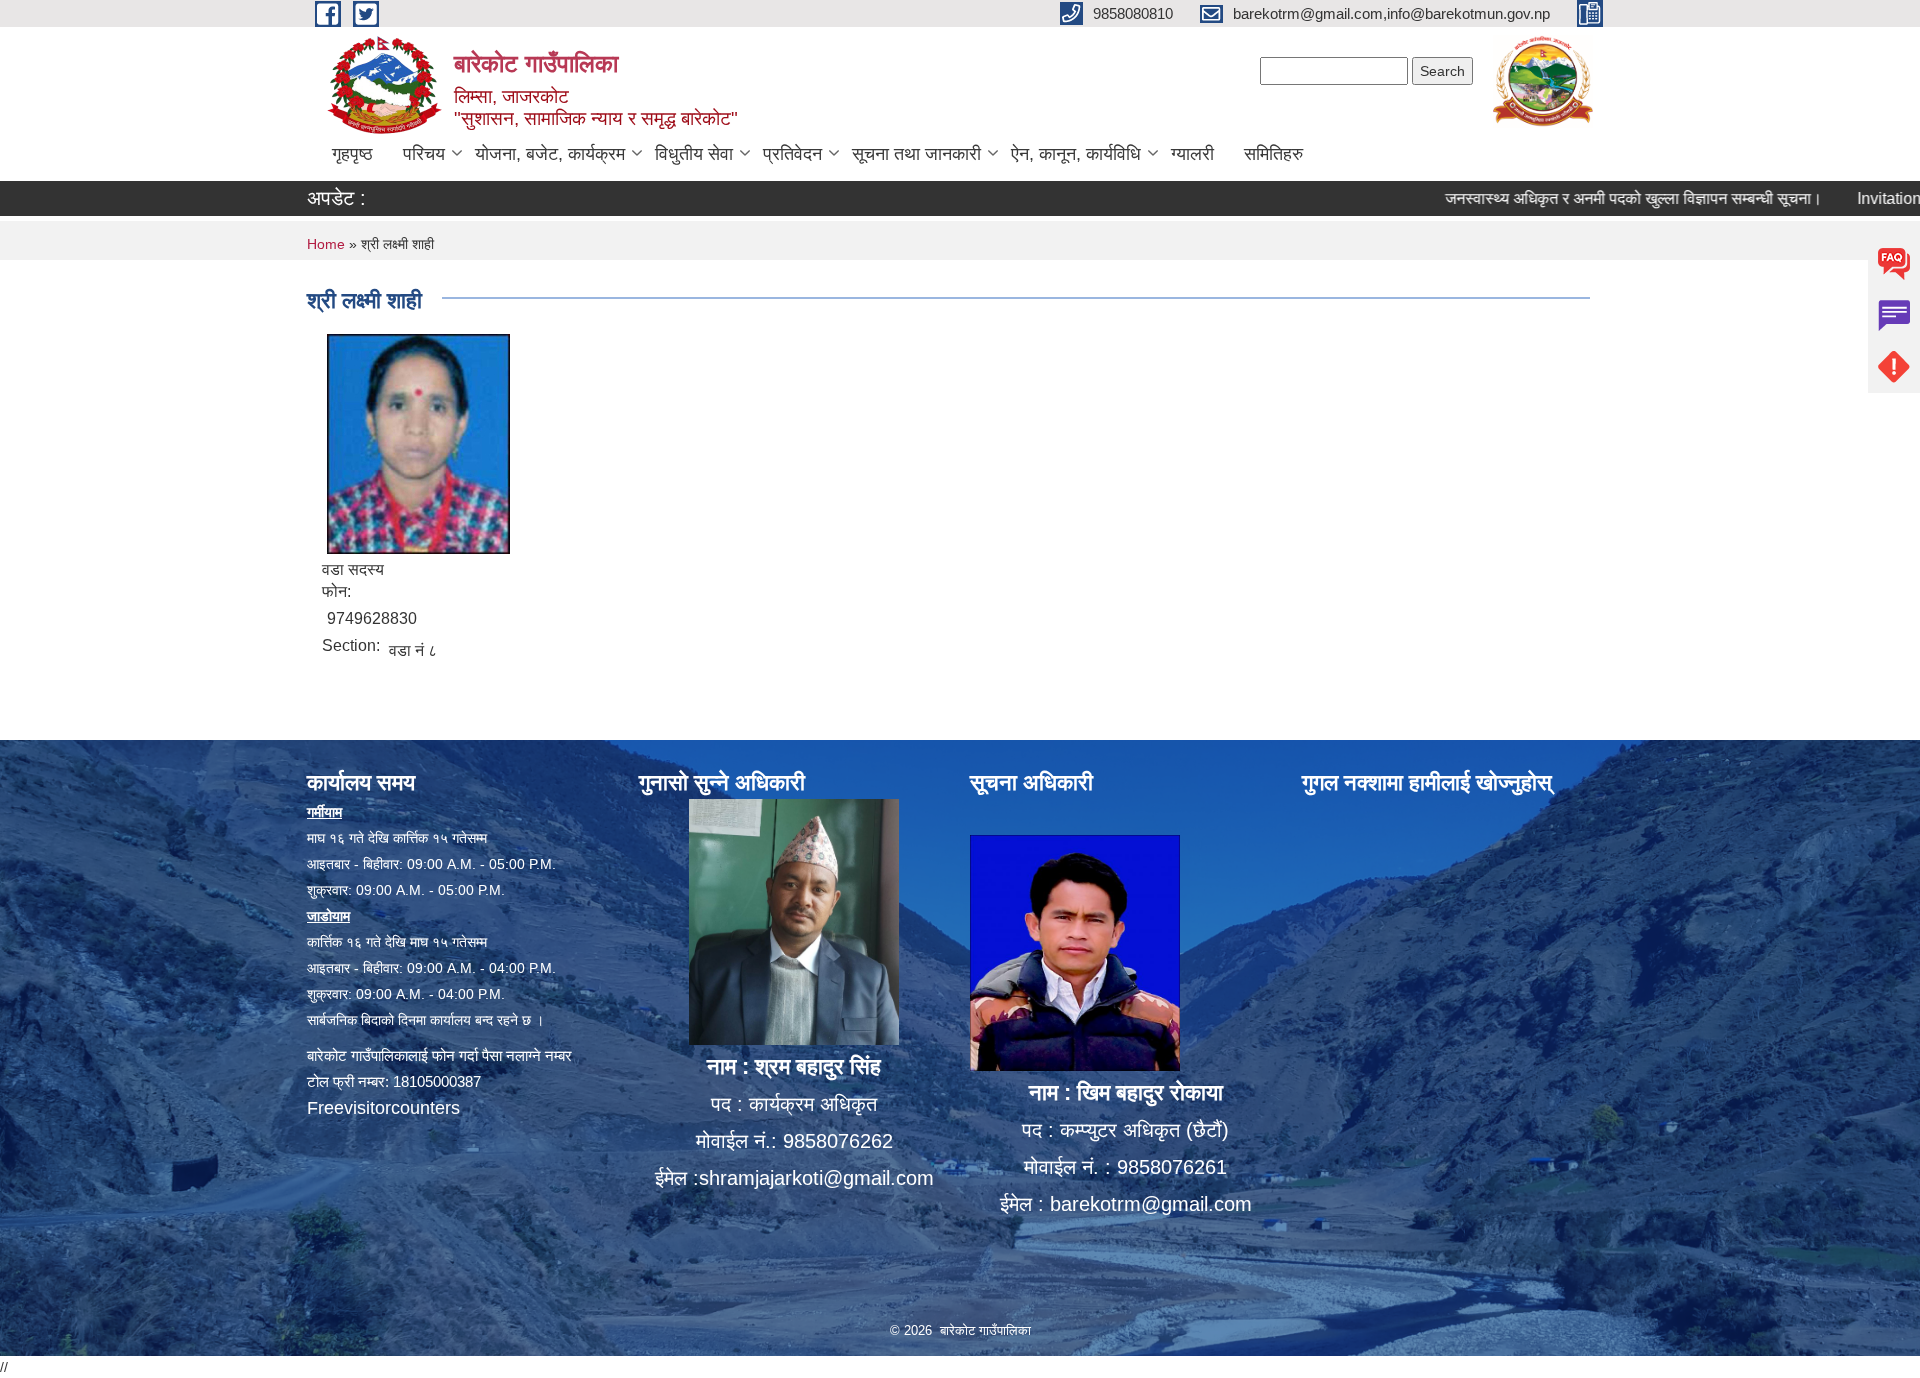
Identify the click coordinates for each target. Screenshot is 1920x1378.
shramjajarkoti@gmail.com (816, 1178)
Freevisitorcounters (383, 1108)
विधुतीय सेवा (694, 154)
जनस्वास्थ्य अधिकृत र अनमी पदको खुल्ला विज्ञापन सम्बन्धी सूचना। (1583, 198)
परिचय (424, 154)
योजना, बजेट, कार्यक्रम (550, 154)
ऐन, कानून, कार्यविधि (1076, 154)
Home (326, 244)
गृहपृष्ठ (352, 154)
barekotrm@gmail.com (1151, 1204)
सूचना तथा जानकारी (916, 154)
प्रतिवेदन (792, 154)
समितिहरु (1273, 154)
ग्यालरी (1192, 154)
